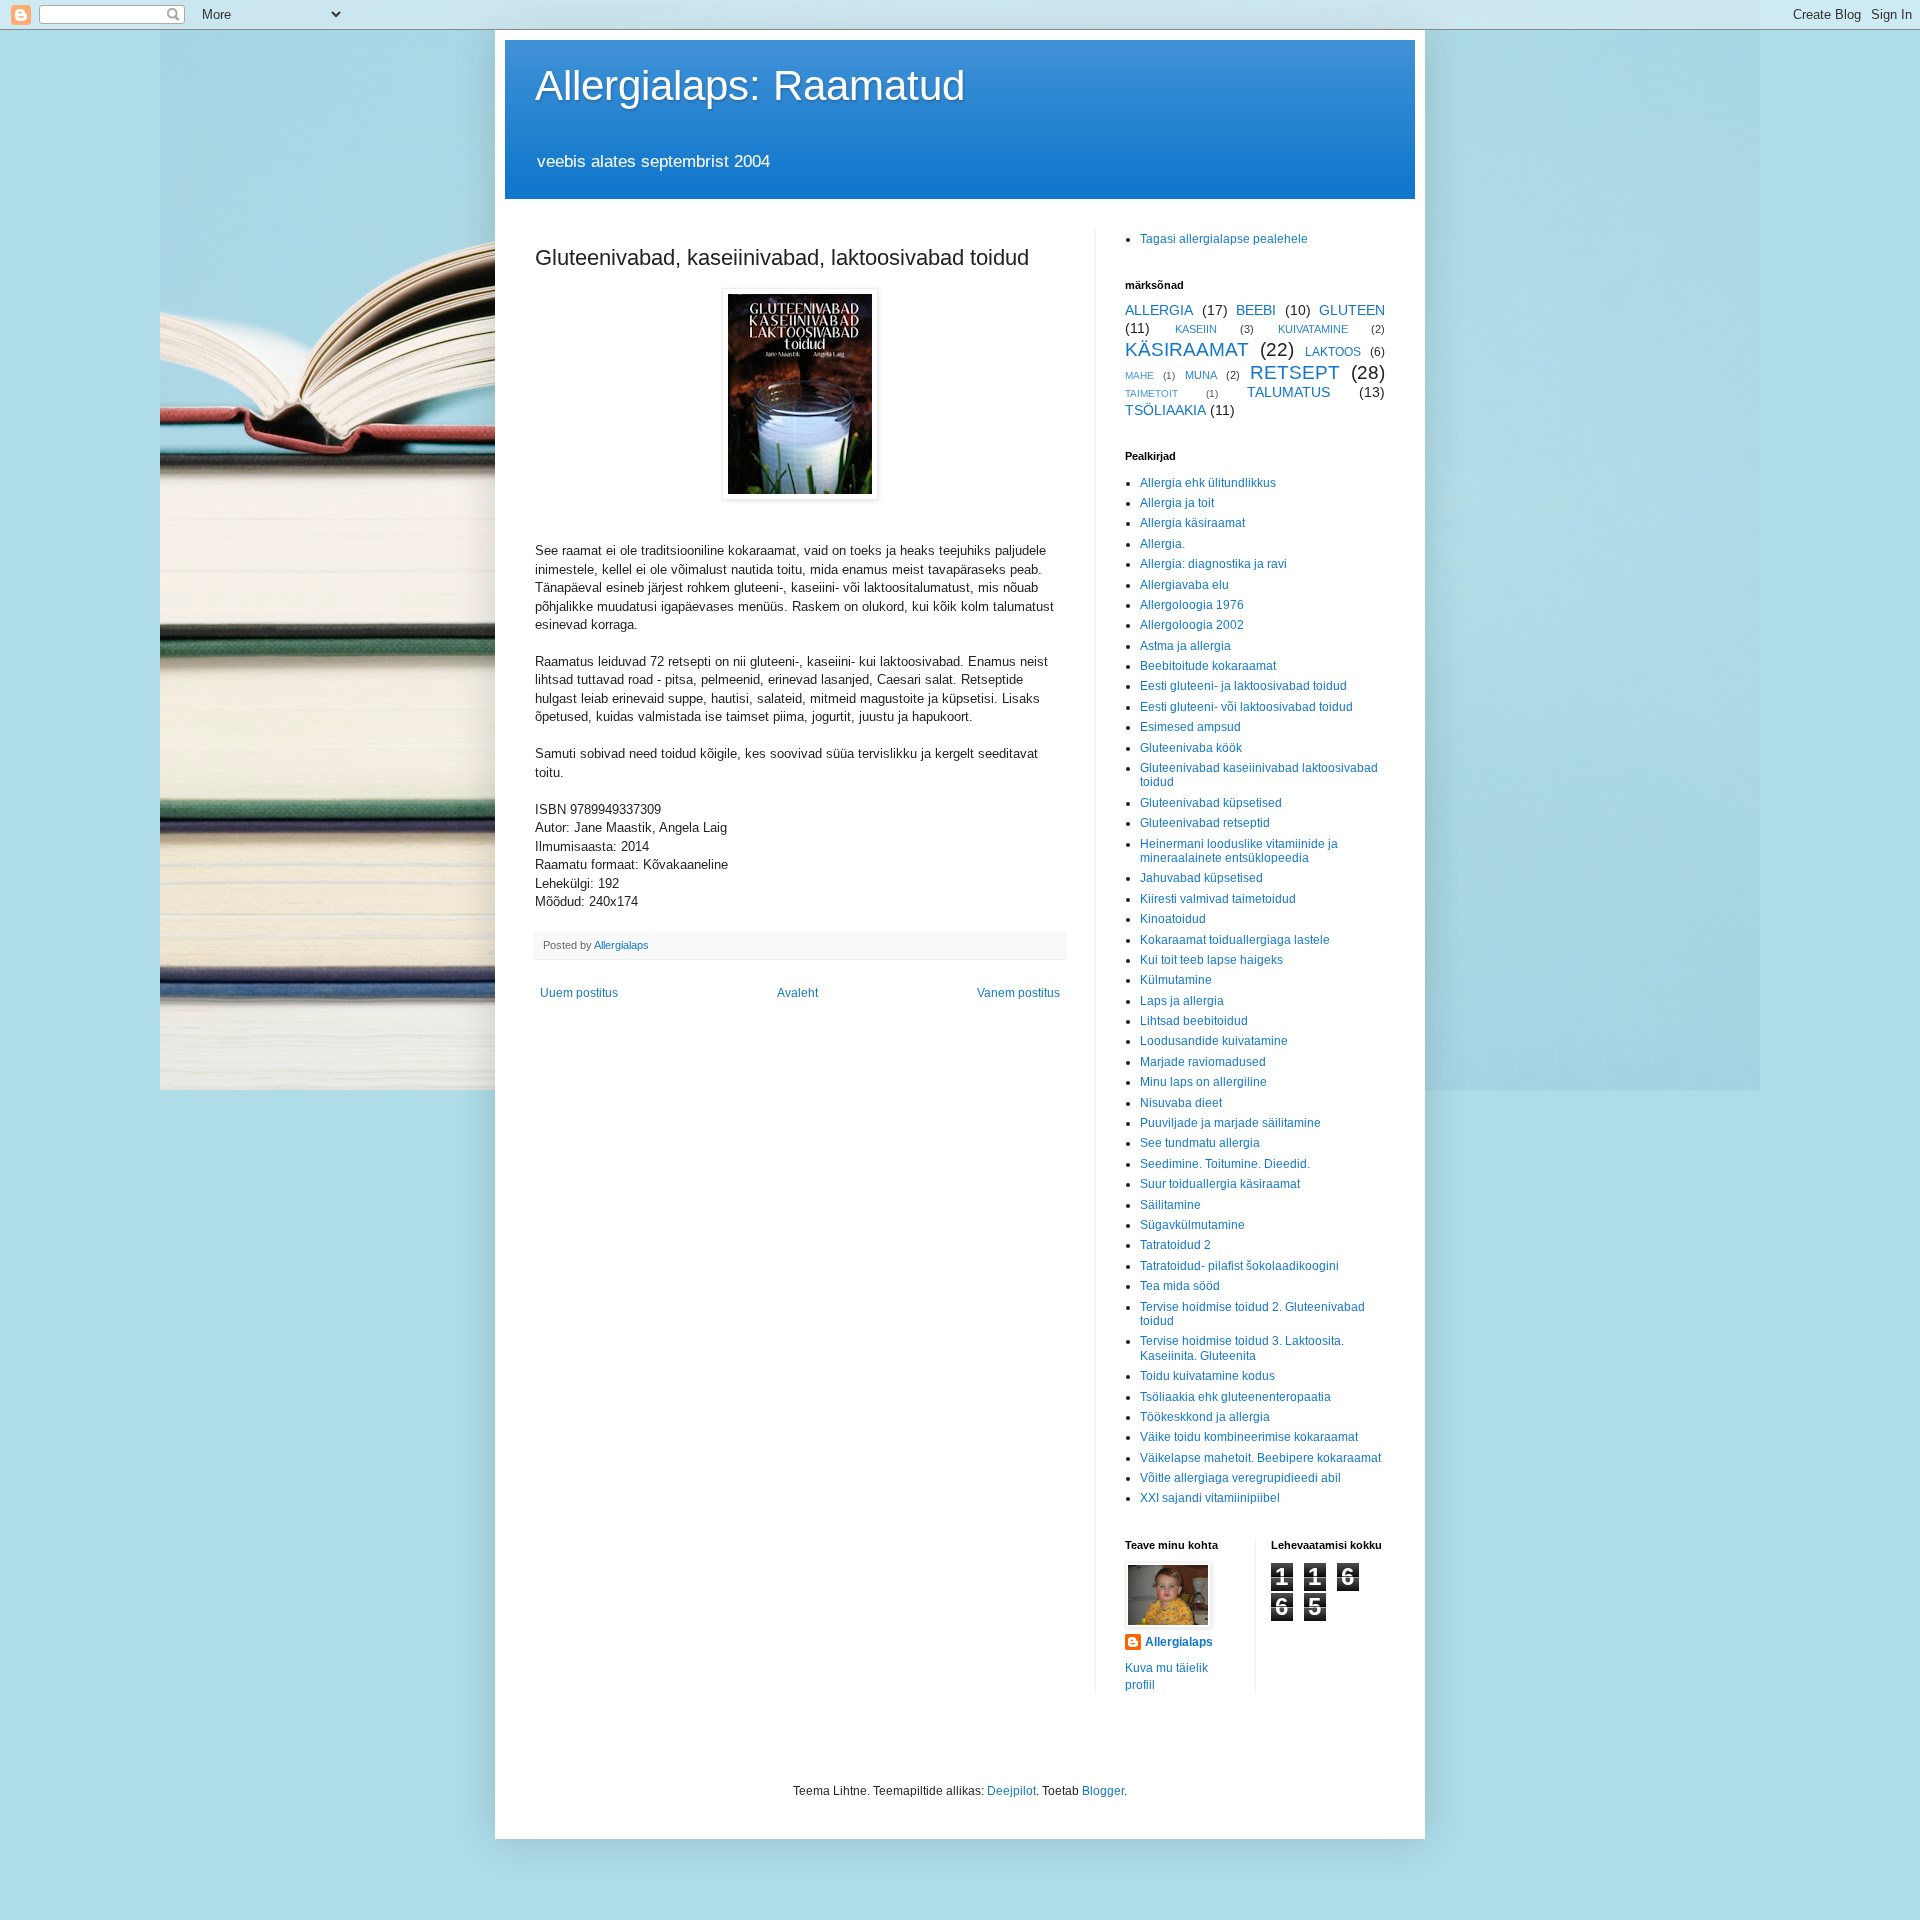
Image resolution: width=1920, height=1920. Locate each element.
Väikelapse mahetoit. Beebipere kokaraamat (1260, 1458)
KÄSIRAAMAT (1187, 349)
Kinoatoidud (1173, 919)
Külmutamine (1176, 980)
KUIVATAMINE (1313, 329)
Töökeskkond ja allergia (1205, 1417)
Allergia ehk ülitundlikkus (1208, 483)
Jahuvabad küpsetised (1201, 878)
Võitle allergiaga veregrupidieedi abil (1240, 1478)
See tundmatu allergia (1200, 1143)
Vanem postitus (1018, 993)
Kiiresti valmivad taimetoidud (1218, 899)
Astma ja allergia (1185, 646)
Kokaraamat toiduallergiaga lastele (1235, 940)
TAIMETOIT (1151, 393)
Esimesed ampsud (1190, 727)
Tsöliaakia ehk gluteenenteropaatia (1235, 1397)
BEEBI (1256, 310)
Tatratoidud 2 (1175, 1245)
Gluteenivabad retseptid (1205, 823)
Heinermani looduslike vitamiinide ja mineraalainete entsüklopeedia (1239, 851)
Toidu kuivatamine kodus (1207, 1376)
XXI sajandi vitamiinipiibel (1210, 1498)
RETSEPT (1295, 372)
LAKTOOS (1333, 352)
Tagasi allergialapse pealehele (1224, 239)
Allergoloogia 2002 (1192, 625)
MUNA (1201, 375)
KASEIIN (1196, 329)
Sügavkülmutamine (1192, 1225)
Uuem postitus (579, 993)
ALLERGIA (1159, 310)
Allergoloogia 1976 (1192, 605)
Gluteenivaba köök (1191, 748)
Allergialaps (1179, 1642)
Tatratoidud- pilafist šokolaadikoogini (1239, 1266)
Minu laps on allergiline (1203, 1082)
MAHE (1139, 375)
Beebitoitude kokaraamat (1208, 666)
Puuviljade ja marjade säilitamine (1230, 1123)
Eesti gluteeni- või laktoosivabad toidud (1246, 707)
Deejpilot (1011, 1791)
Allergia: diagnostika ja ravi (1213, 564)
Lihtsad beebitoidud (1194, 1021)
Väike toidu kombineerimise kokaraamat (1249, 1437)
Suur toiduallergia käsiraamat (1220, 1184)
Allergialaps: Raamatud (750, 85)
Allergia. (1162, 544)
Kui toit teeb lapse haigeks (1211, 960)
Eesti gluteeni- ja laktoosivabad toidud (1243, 686)
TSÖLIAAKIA (1165, 410)
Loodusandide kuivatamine (1214, 1041)
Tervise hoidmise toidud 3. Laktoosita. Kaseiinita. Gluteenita (1242, 1348)
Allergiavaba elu (1184, 585)
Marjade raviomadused (1203, 1062)
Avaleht (797, 993)
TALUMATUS (1288, 392)
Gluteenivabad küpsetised (1211, 803)
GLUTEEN (1352, 310)
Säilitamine (1170, 1205)
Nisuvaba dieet (1181, 1103)
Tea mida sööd (1180, 1286)
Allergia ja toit (1177, 503)
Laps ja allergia (1182, 1001)
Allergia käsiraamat (1192, 523)
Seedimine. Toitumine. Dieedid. (1225, 1164)
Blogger (1103, 1791)
